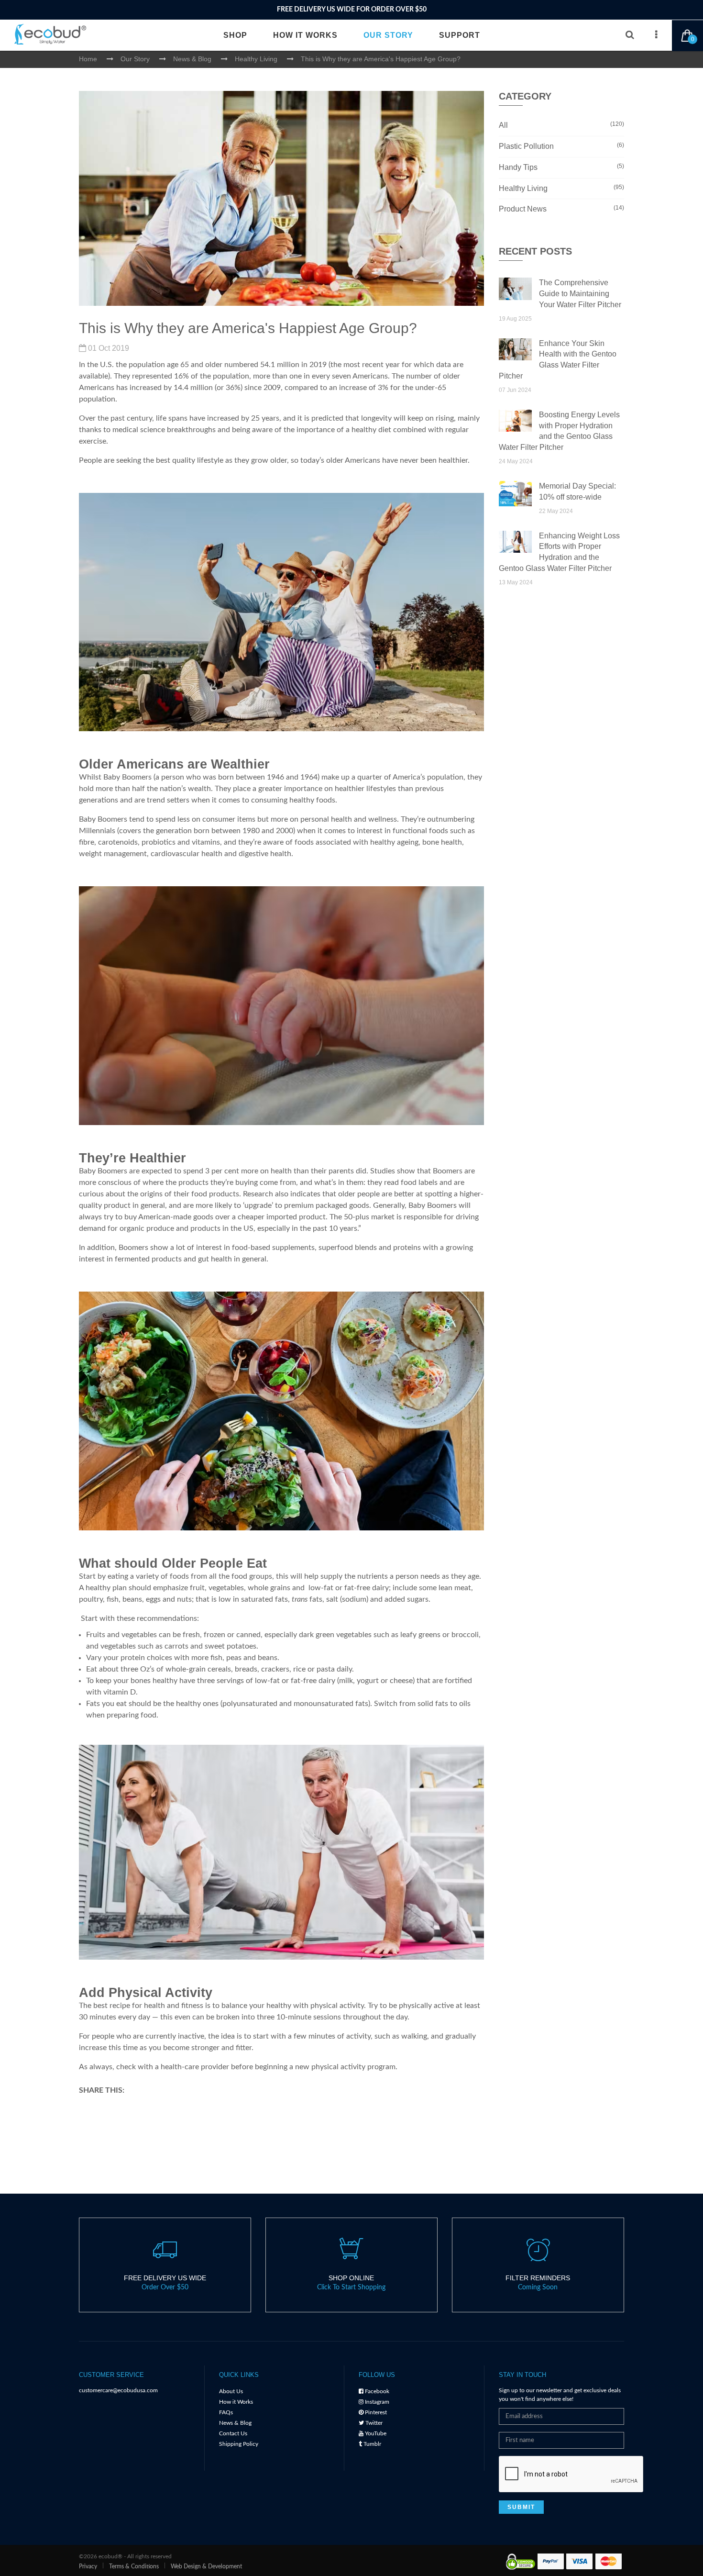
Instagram (376, 2402)
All (562, 125)
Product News (562, 209)
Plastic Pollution (562, 146)
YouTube (375, 2433)
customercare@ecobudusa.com (118, 2390)
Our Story (388, 35)
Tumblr (372, 2444)
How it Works (305, 35)
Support (460, 35)
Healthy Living (562, 188)
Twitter (373, 2423)
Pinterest (375, 2412)
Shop (235, 35)
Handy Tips (562, 167)
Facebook (376, 2391)
